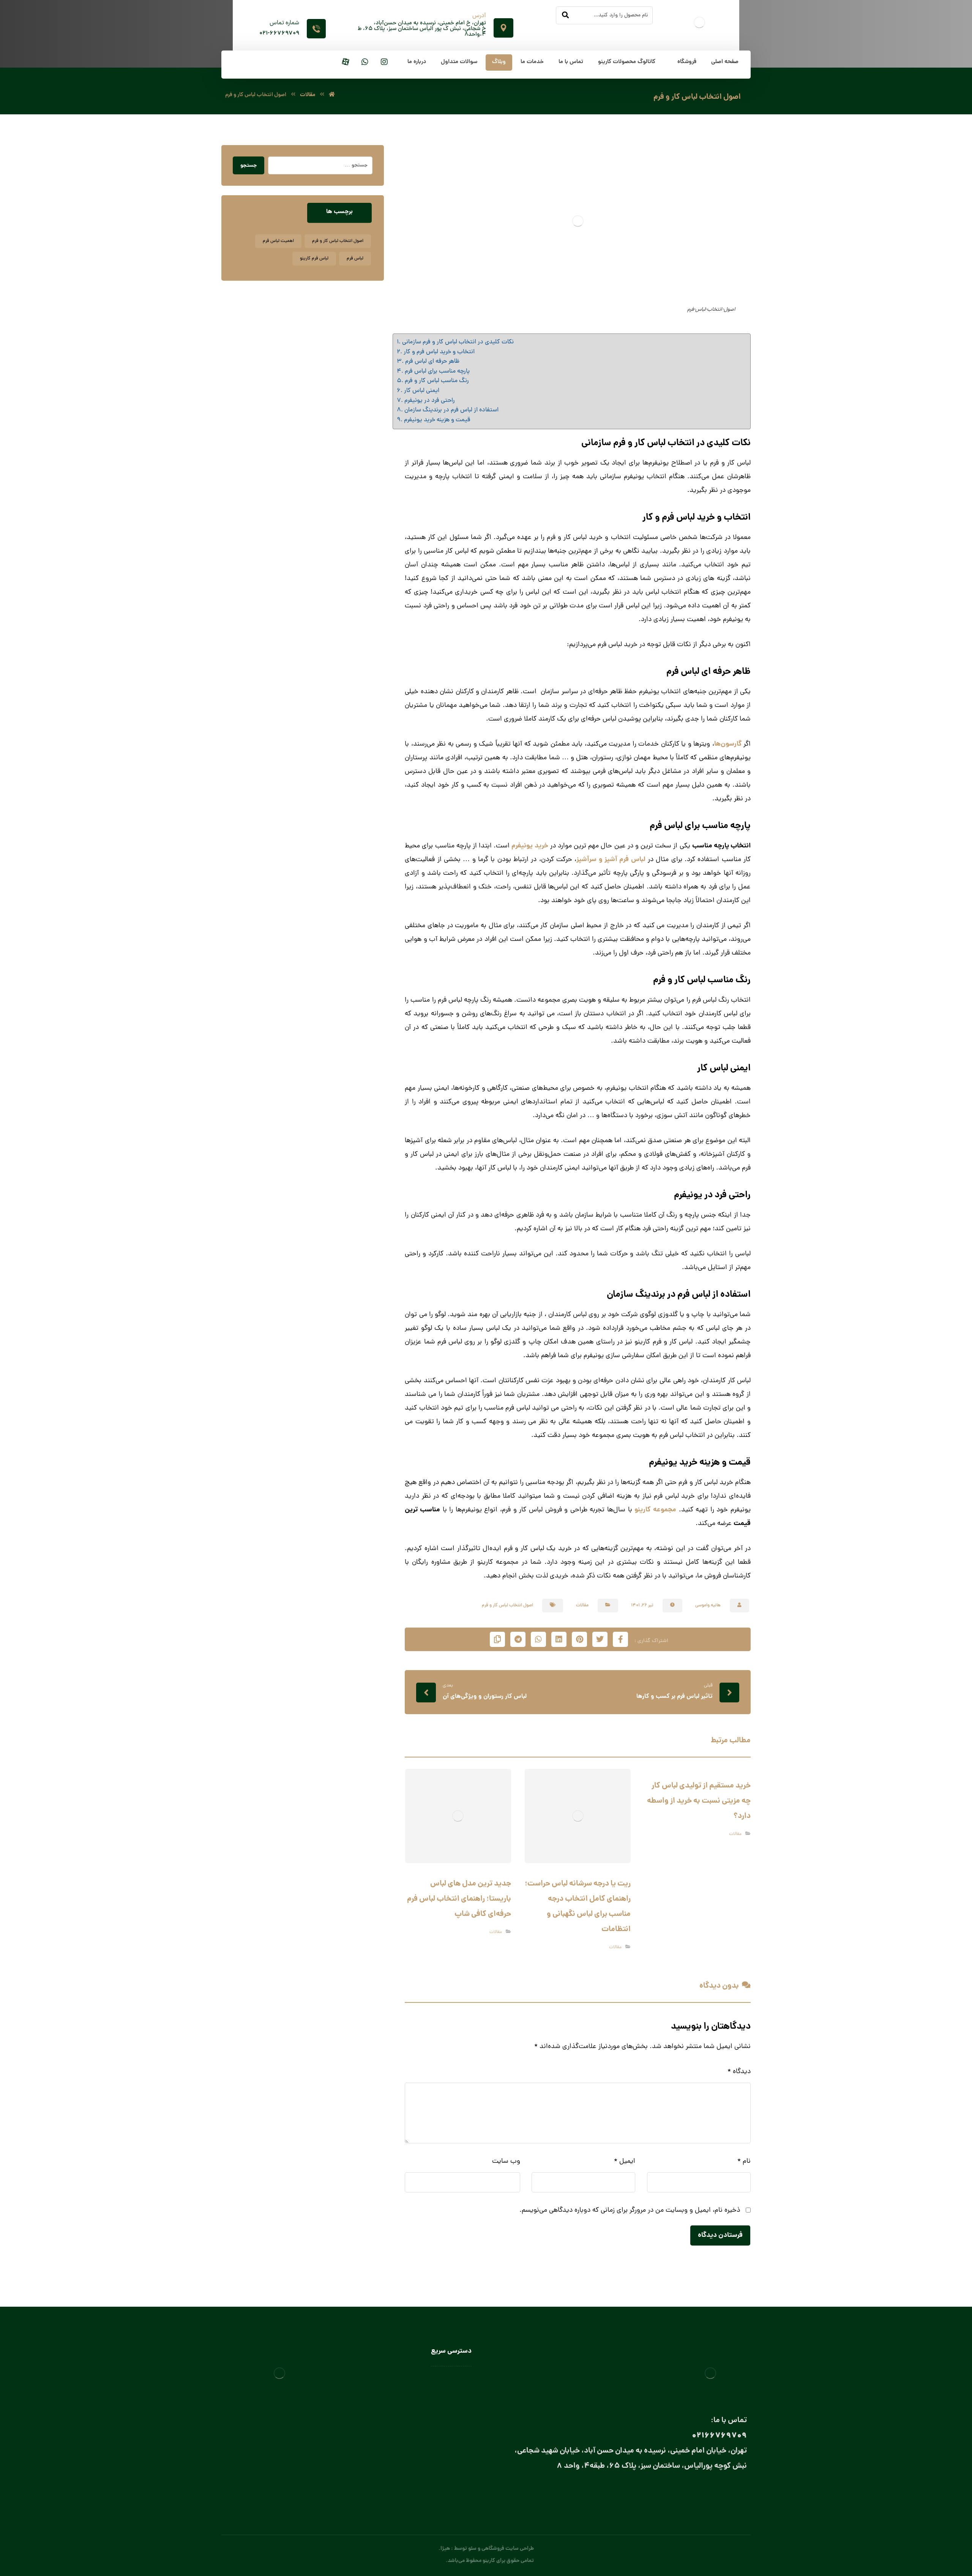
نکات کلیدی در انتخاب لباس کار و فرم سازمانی (458, 342)
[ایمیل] (709, 2493)
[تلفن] (679, 2493)
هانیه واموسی (708, 1606)
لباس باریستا (458, 2412)
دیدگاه (739, 2072)
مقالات (582, 1606)
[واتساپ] (365, 62)
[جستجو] (565, 16)
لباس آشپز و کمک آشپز (447, 2423)
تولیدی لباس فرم (454, 2456)
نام (744, 2161)
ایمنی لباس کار (421, 391)
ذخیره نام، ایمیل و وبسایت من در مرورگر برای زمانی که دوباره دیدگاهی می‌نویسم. (630, 2210)
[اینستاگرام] (384, 62)
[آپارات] (346, 62)
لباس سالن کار (456, 2390)
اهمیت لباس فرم (278, 241)
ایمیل (625, 2161)
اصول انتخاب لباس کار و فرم (507, 1606)
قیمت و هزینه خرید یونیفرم (437, 420)
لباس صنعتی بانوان (451, 2434)
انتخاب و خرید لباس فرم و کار (439, 352)
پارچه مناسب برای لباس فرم (437, 371)
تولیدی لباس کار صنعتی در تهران (437, 2445)
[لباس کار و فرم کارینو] (332, 95)
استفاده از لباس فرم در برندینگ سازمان (451, 410)
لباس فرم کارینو (314, 259)
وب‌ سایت (506, 2161)
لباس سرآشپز (458, 2379)
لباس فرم (355, 259)
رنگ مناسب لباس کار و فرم (437, 381)
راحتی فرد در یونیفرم (429, 401)
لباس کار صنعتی (455, 2401)
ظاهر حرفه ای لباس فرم (432, 362)
